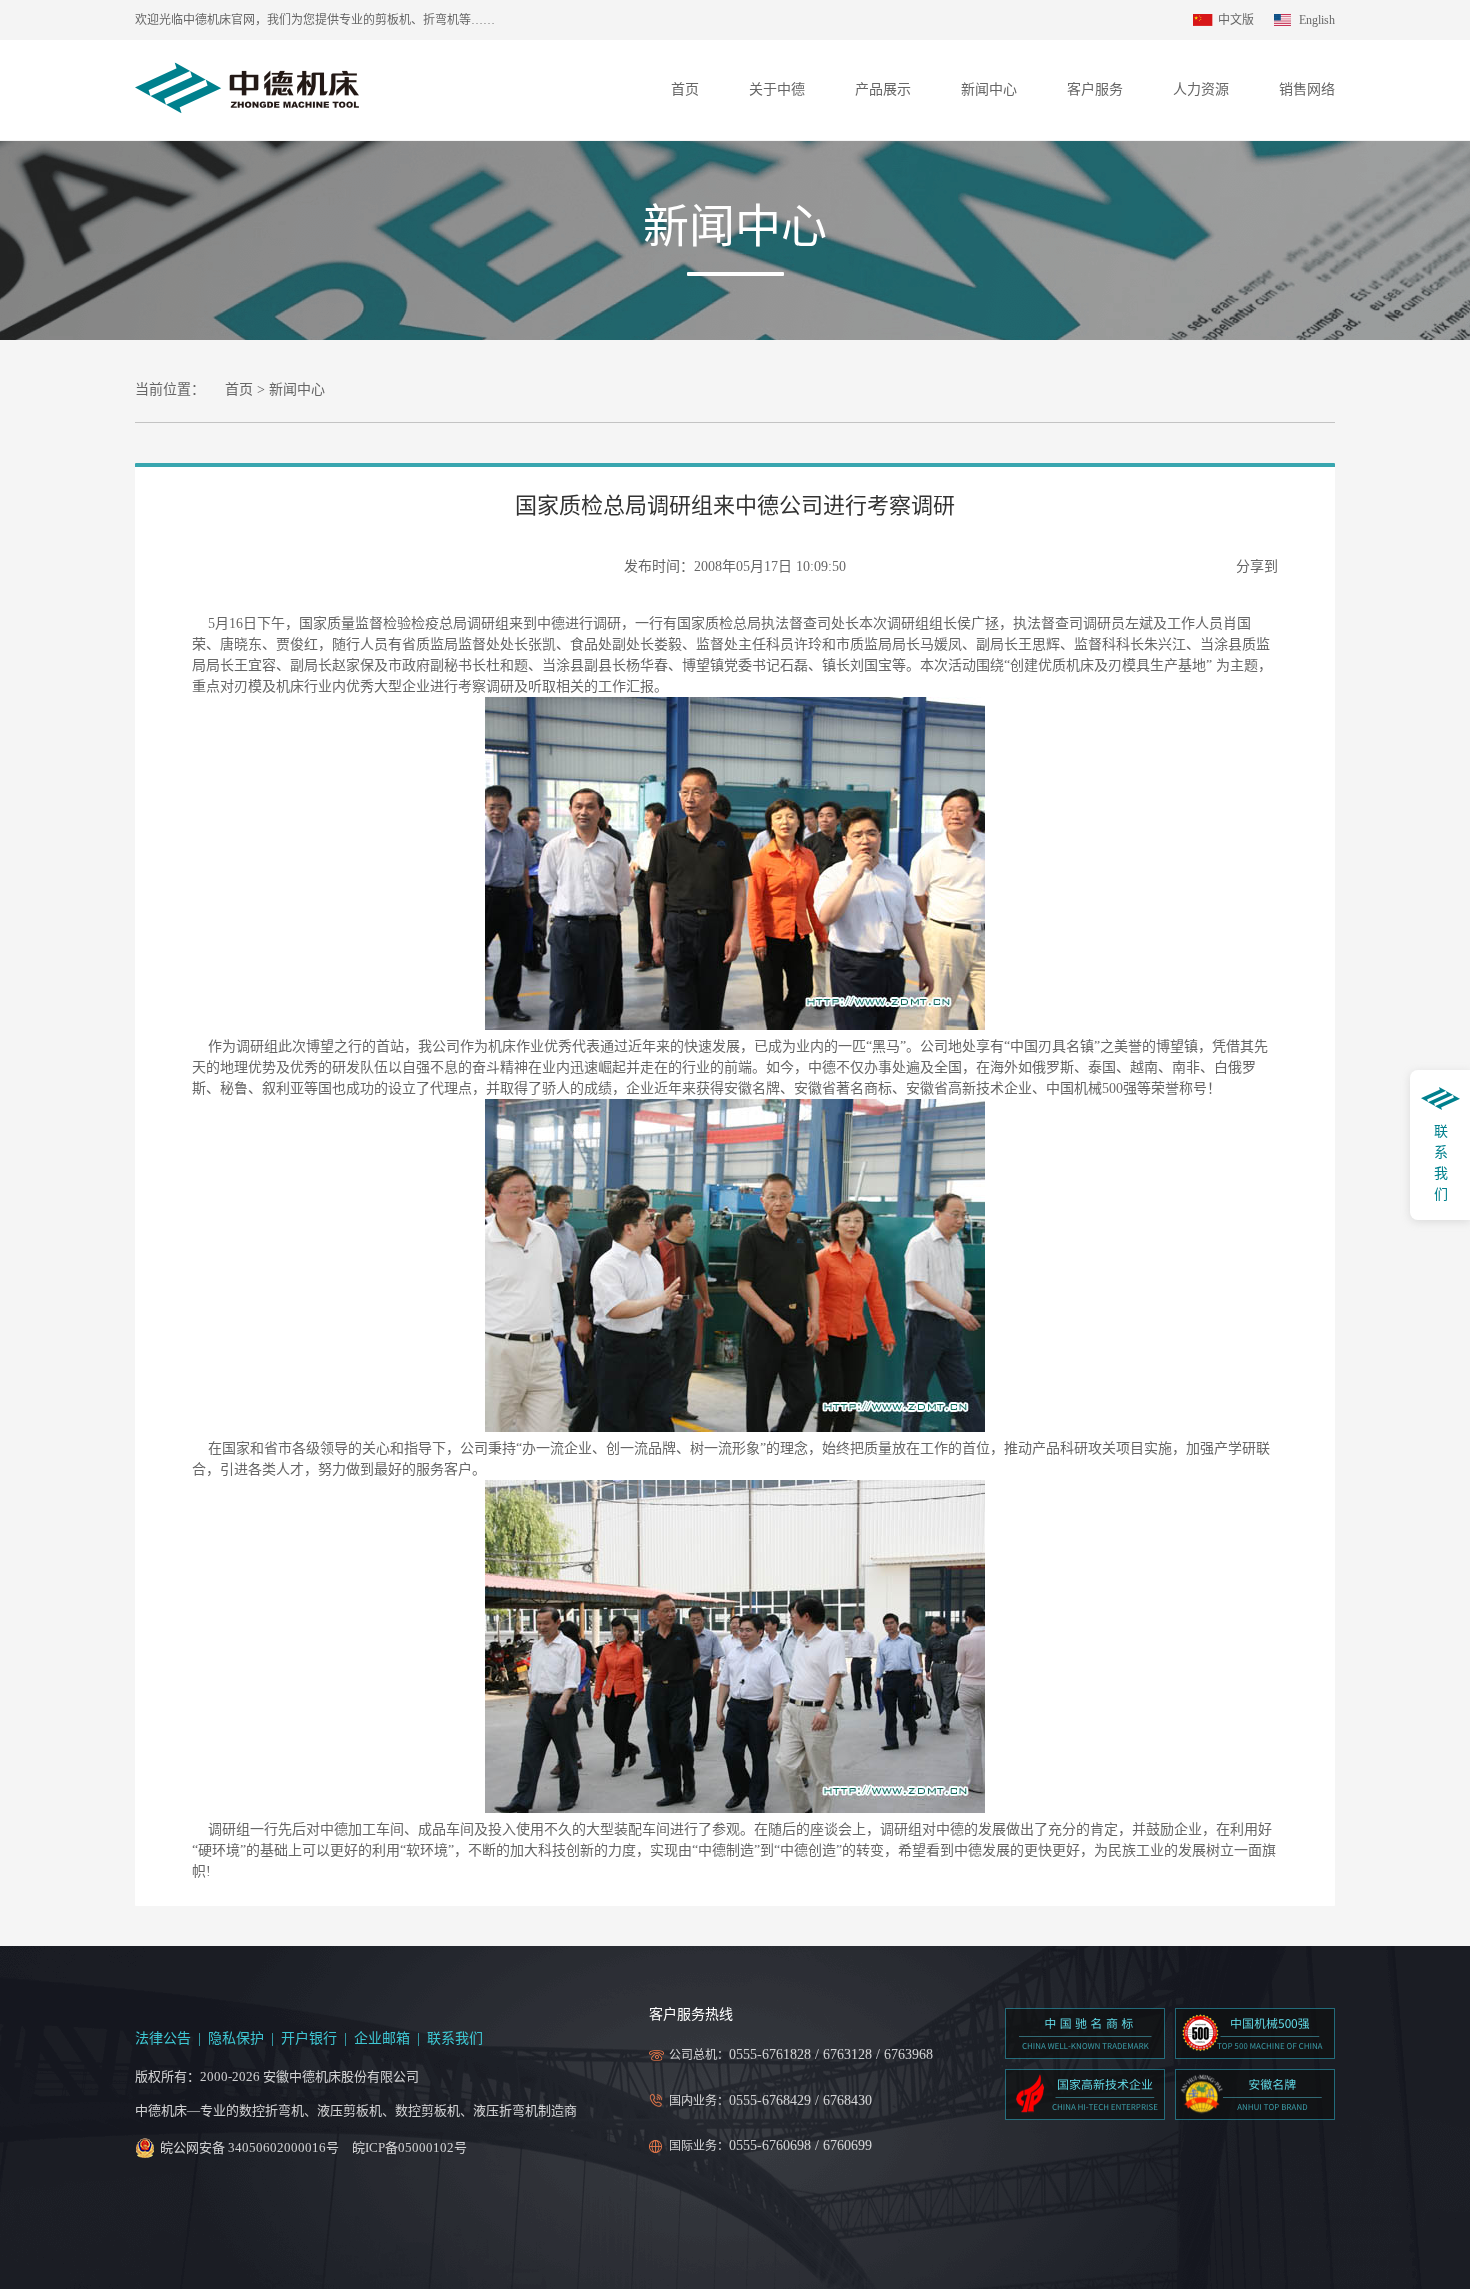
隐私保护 (236, 2038)
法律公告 (163, 2038)
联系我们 (455, 2038)
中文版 (1236, 20)
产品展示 (883, 89)
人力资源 (1201, 89)
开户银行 (309, 2038)
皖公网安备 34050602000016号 (249, 2147)
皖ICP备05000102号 (409, 2147)
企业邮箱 (382, 2038)
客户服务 (1095, 89)
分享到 (1257, 566)
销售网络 (1307, 89)
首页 (685, 89)
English (1317, 20)
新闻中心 (989, 89)
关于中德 (777, 89)
